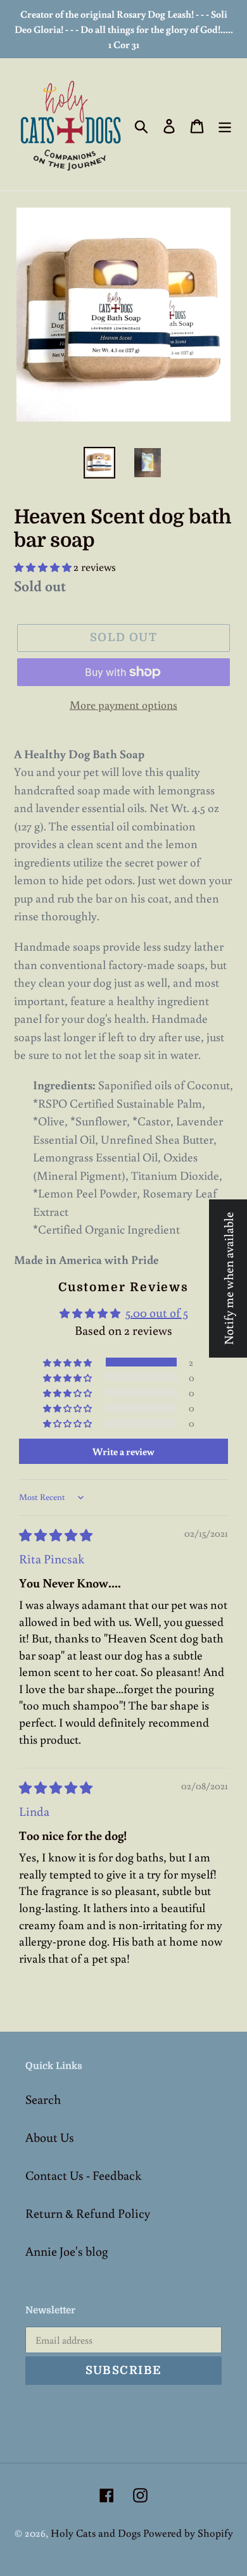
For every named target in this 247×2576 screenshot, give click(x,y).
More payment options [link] (123, 704)
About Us (50, 2137)
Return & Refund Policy (88, 2213)
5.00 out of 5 (157, 1312)
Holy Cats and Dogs (97, 2533)
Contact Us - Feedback (83, 2175)
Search (43, 2099)
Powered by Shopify (188, 2533)
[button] (44, 567)
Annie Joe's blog (66, 2251)
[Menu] (225, 125)
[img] (56, 1535)
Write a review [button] (123, 1451)
